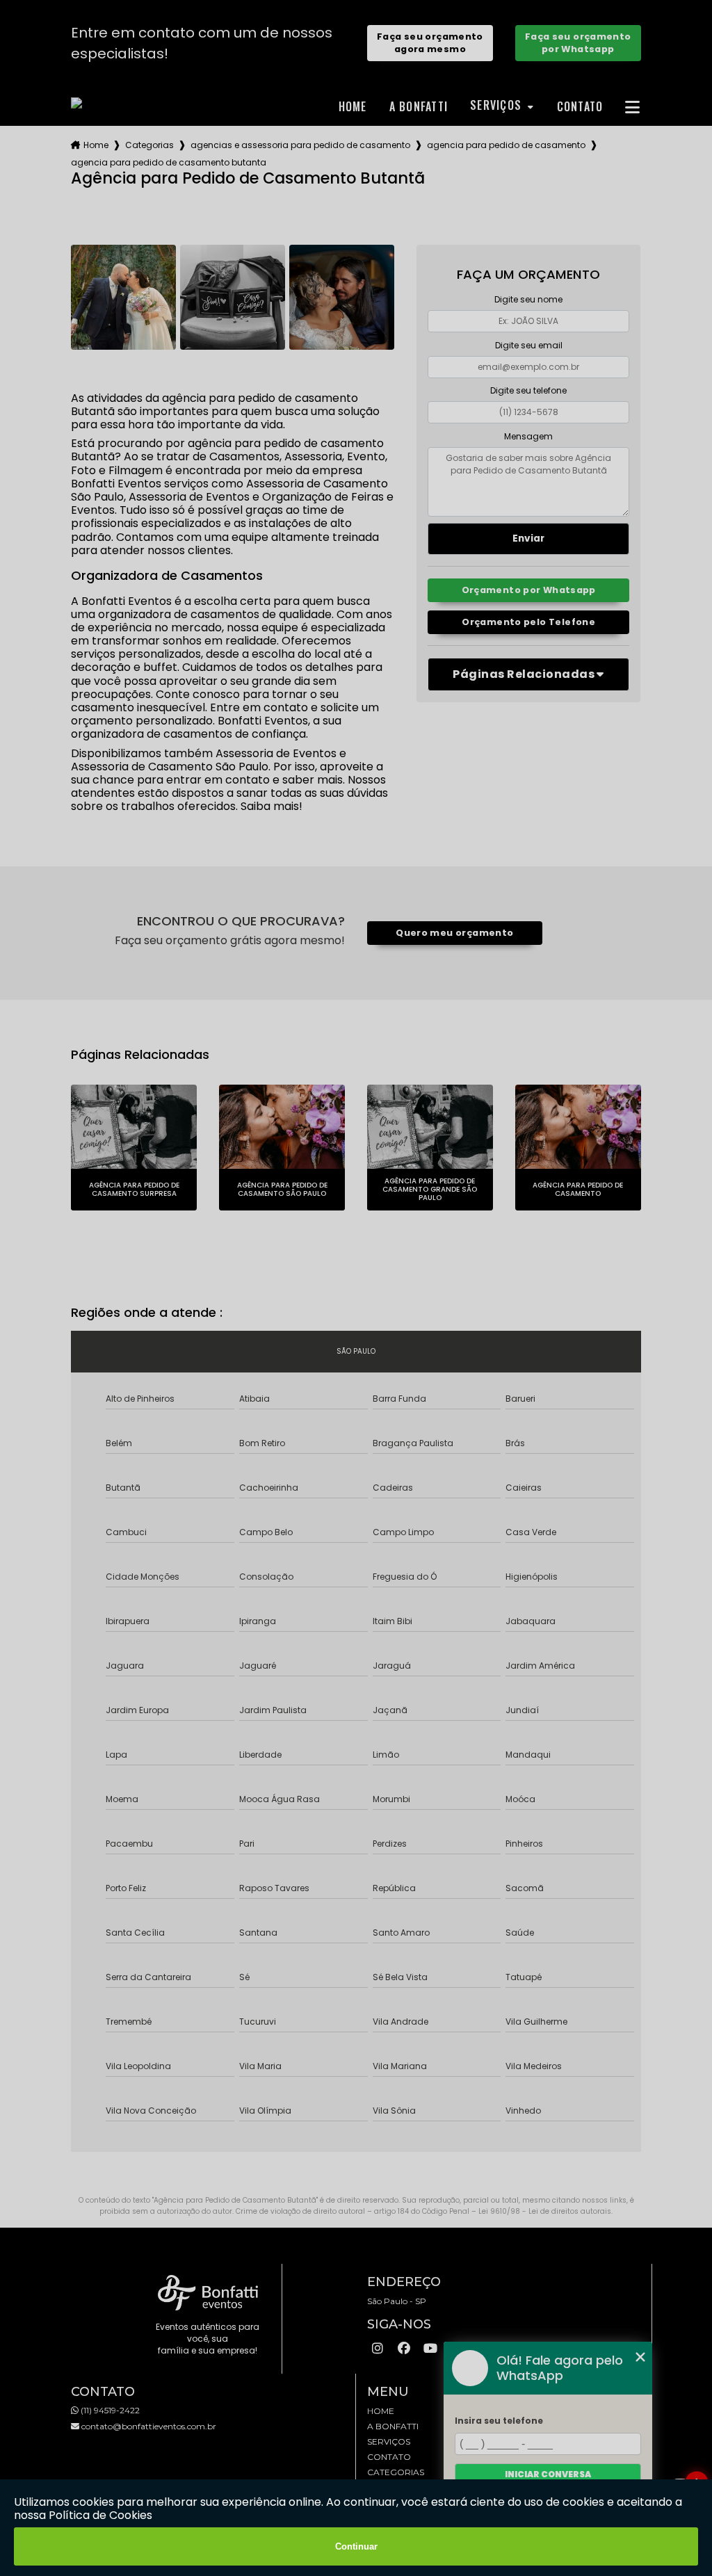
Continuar (356, 2546)
